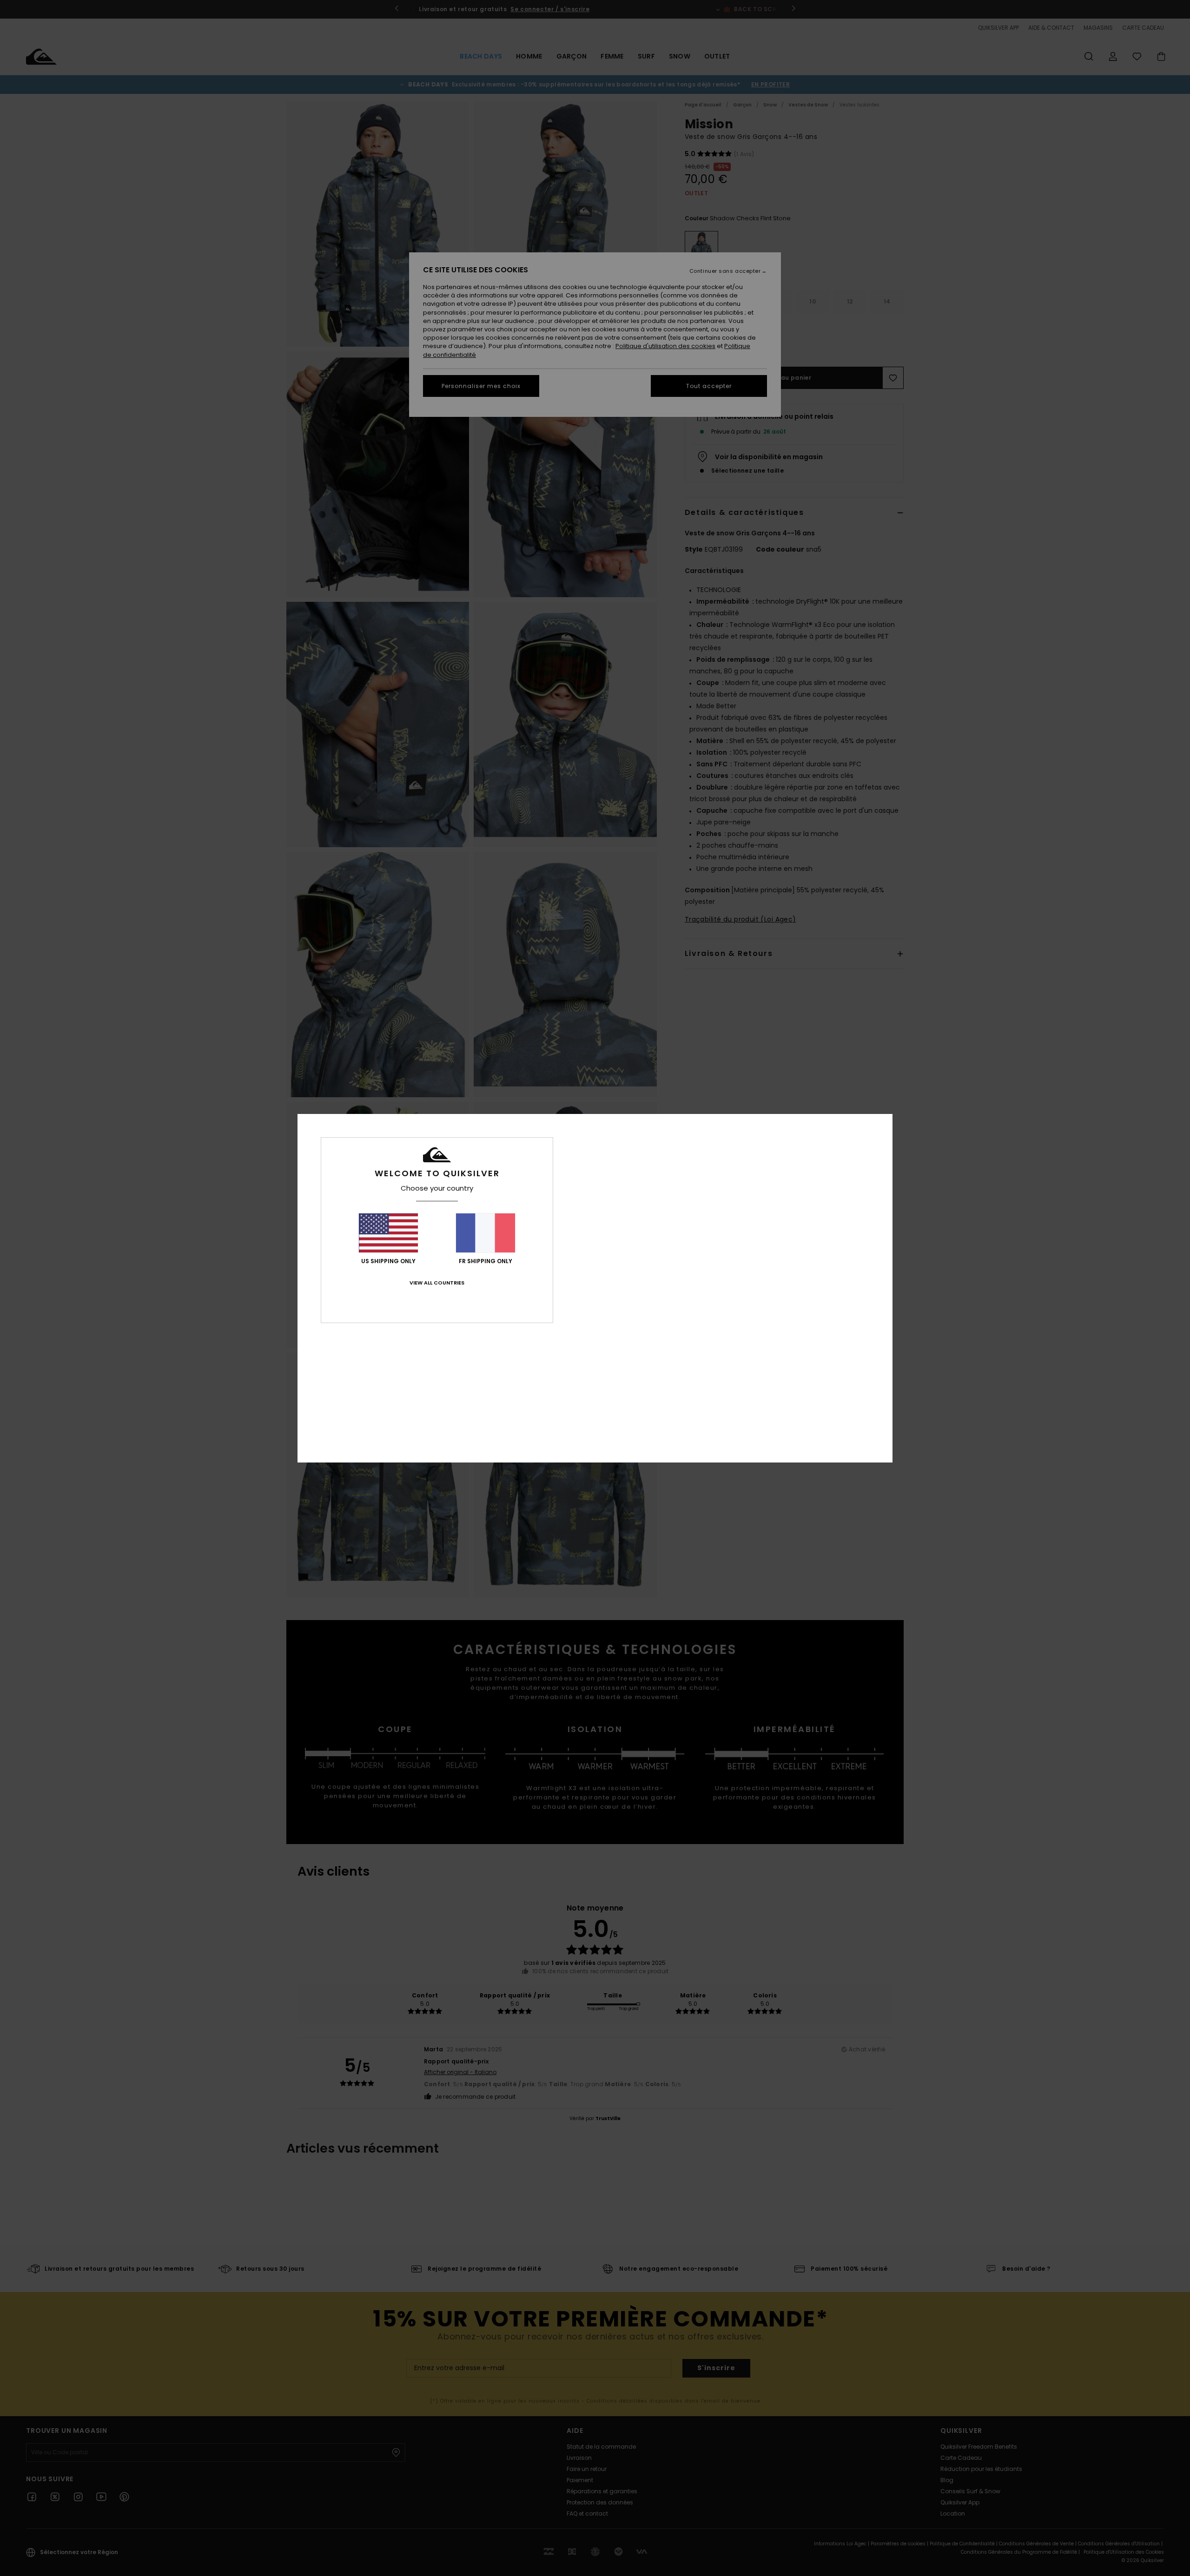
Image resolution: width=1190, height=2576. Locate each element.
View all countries (437, 1283)
